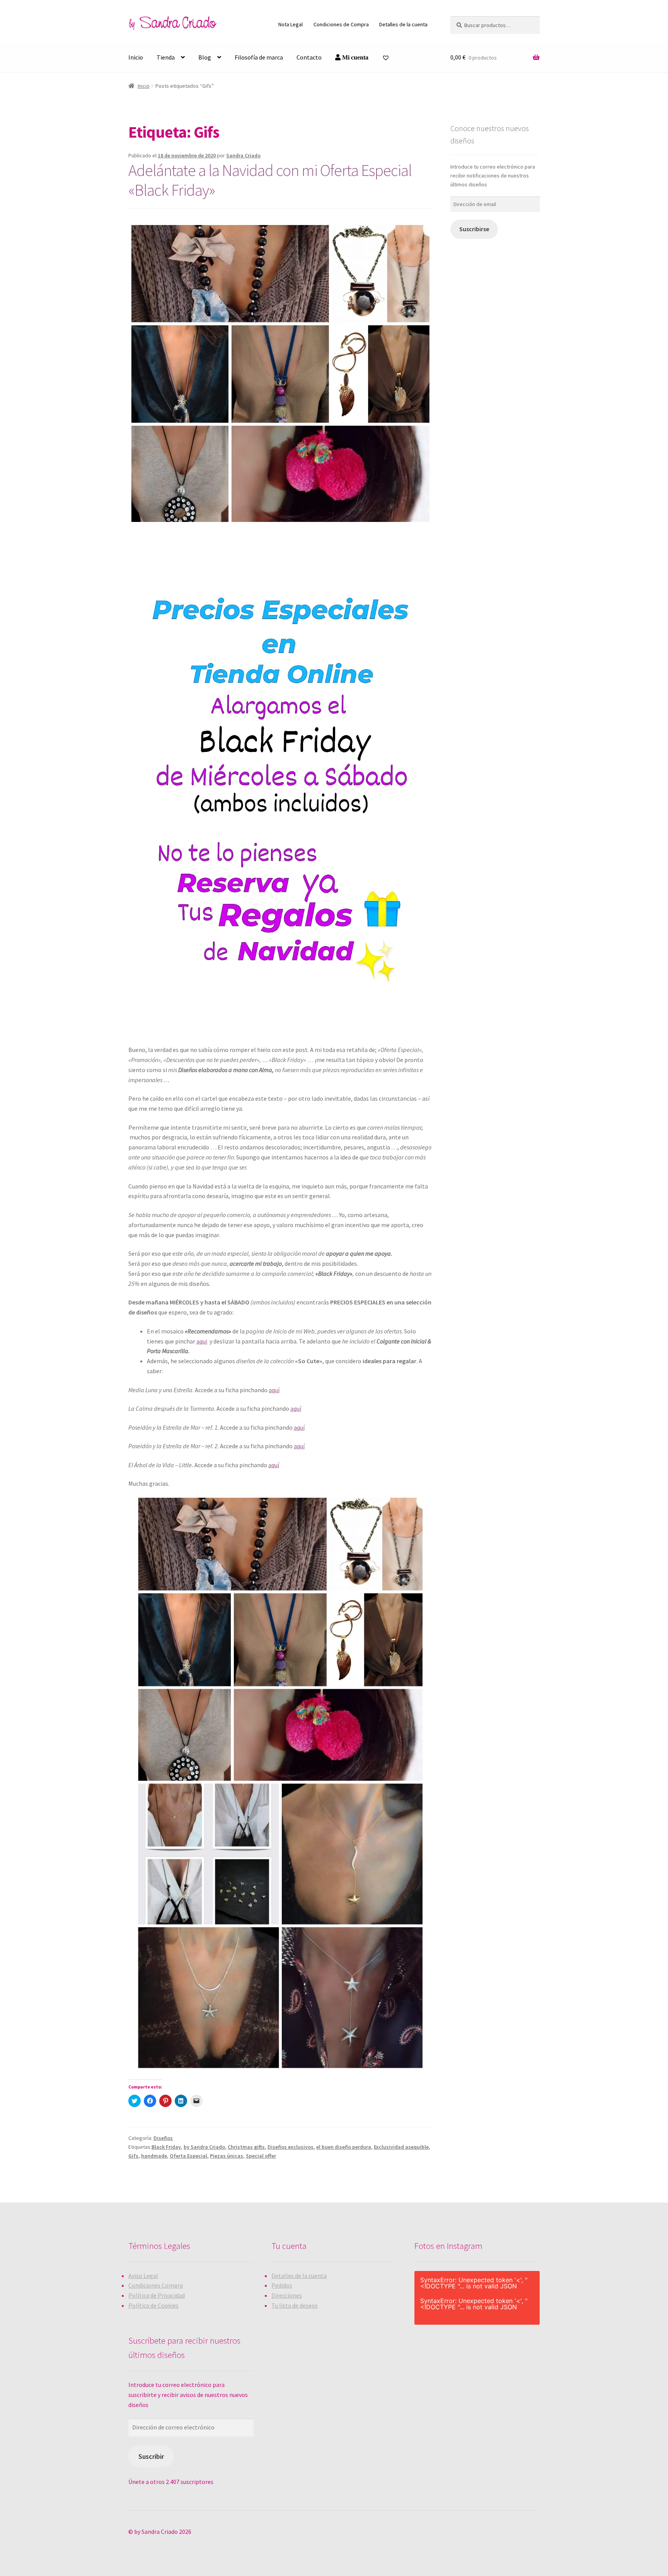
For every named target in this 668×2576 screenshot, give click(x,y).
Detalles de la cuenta (403, 24)
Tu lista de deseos (295, 2305)
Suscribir (151, 2456)
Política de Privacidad (157, 2295)
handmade (154, 2156)
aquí (274, 1390)
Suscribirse (474, 229)
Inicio (136, 57)
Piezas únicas (227, 2156)
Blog (205, 57)
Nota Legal (291, 24)
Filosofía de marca (259, 57)
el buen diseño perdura (344, 2147)
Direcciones (287, 2295)
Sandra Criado (243, 155)
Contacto (309, 57)
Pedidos (282, 2285)
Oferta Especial (188, 2156)
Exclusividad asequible (401, 2147)
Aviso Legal (143, 2276)
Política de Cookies (153, 2305)
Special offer (261, 2156)
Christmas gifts (246, 2147)
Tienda (166, 57)
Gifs (133, 2156)
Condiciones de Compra (341, 24)
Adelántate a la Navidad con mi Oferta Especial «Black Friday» (270, 180)
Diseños (163, 2138)
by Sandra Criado (204, 2147)
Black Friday (166, 2147)
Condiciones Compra (156, 2285)
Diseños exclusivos (291, 2147)
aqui (202, 1341)
